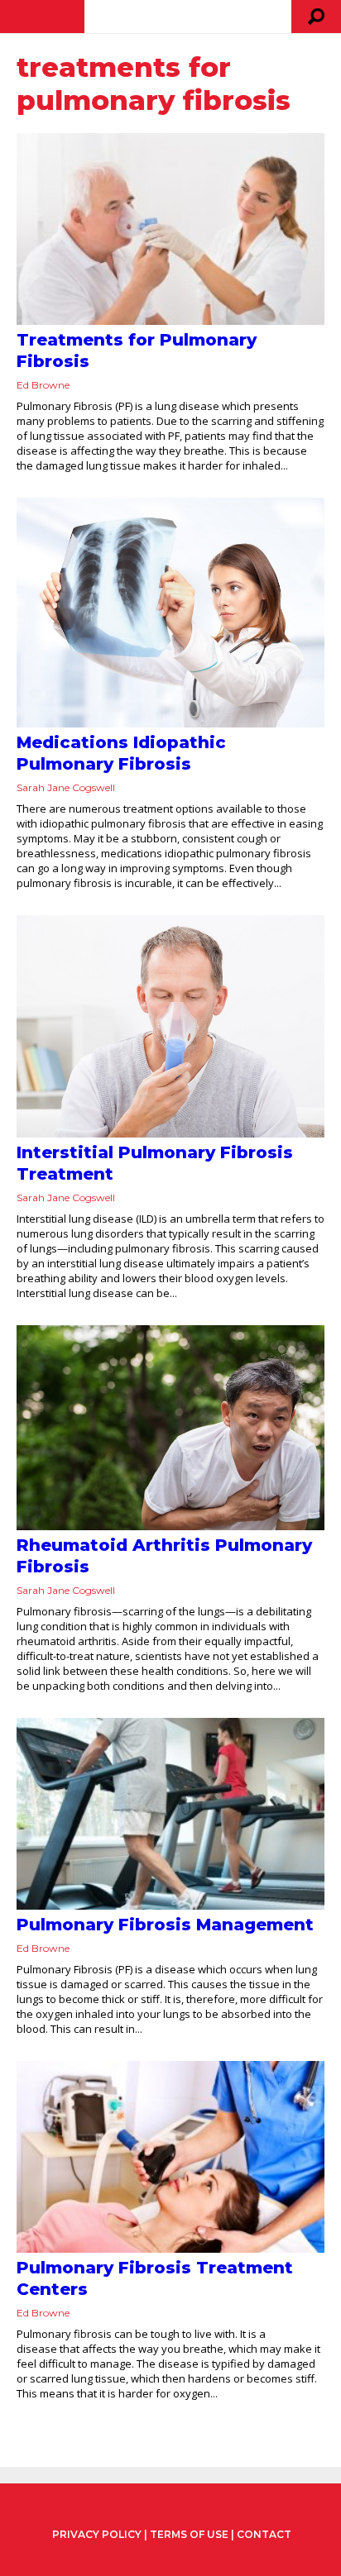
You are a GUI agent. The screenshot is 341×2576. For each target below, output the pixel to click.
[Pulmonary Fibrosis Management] (170, 1814)
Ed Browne (43, 385)
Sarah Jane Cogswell (66, 787)
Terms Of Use (189, 2534)
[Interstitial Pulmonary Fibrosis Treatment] (170, 1026)
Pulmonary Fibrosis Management (165, 1925)
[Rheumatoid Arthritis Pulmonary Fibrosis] (170, 1428)
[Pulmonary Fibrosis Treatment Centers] (170, 2157)
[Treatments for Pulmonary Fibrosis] (170, 229)
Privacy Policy (97, 2535)
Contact (264, 2534)
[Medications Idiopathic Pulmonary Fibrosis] (170, 612)
